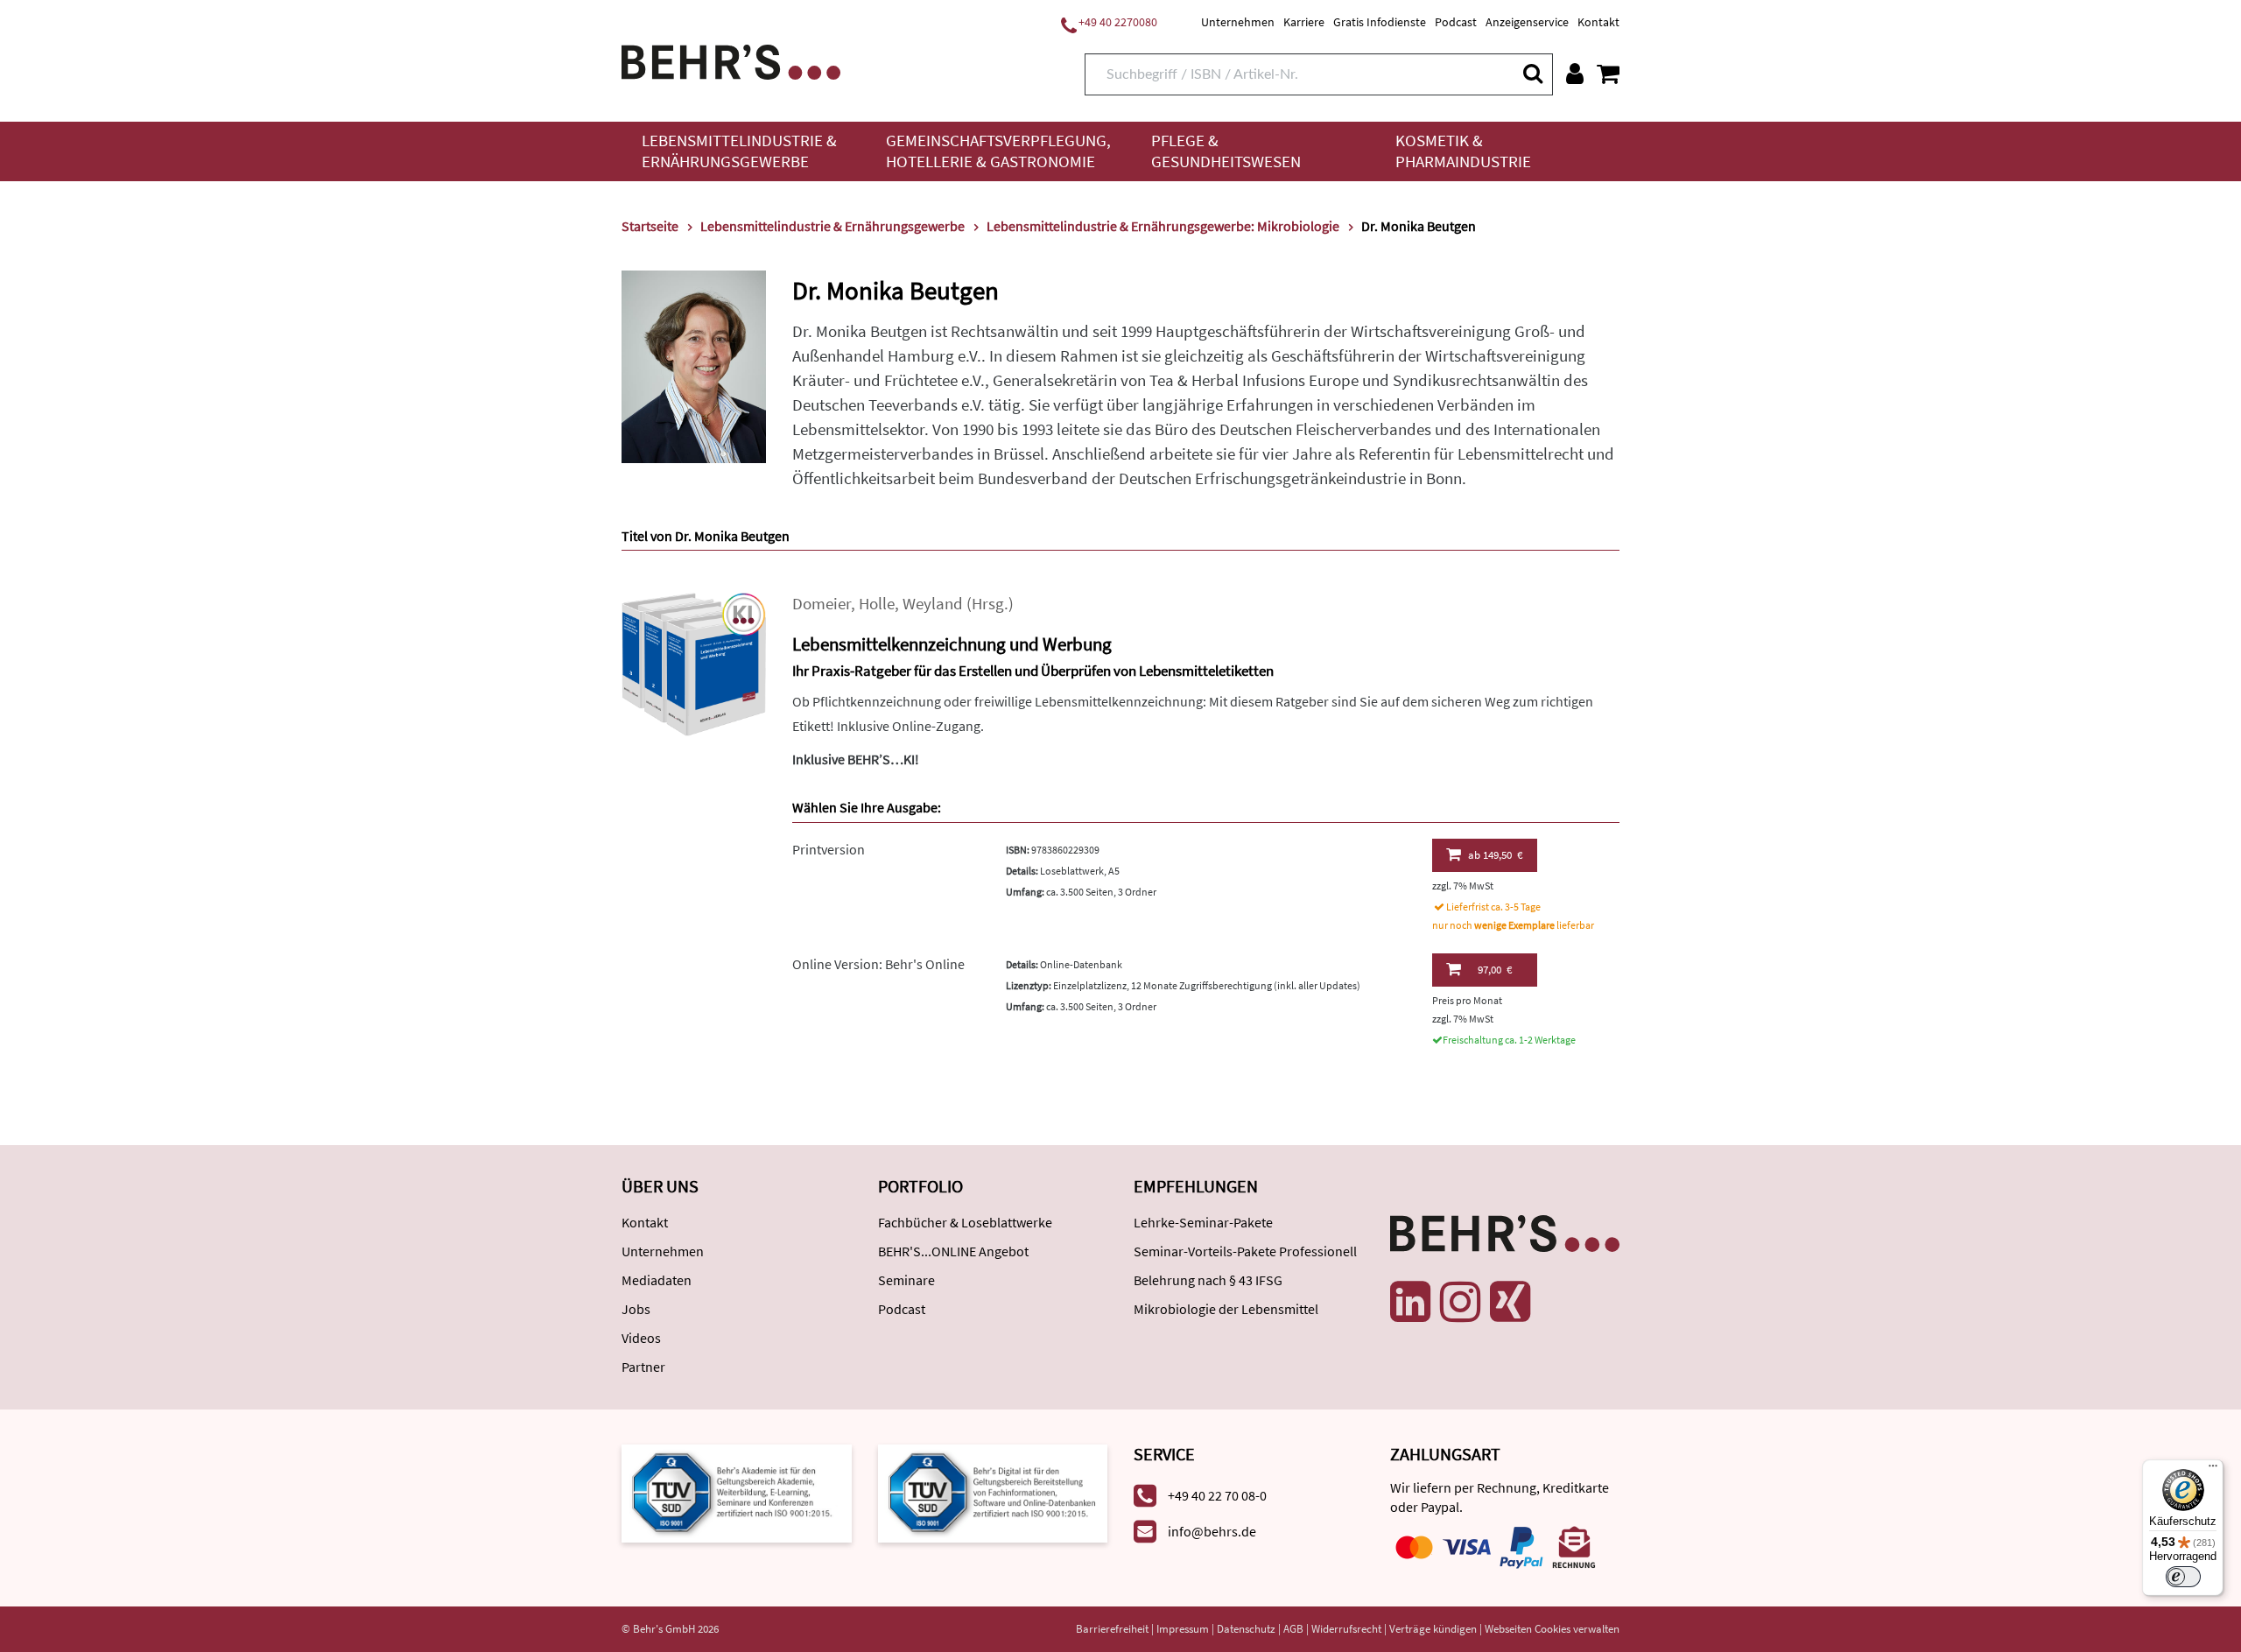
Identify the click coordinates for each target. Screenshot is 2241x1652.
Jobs (636, 1309)
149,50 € (1495, 855)
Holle (877, 604)
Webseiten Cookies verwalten (1552, 1629)
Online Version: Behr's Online (878, 964)
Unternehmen (1238, 22)
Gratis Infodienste (1380, 22)
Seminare (906, 1280)
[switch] (2183, 1577)
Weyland (933, 604)
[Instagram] (1460, 1302)
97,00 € (1495, 970)
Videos (641, 1338)
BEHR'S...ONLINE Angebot (953, 1251)
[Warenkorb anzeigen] (1608, 74)
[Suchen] (1532, 73)
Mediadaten (657, 1280)
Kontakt (1598, 22)
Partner (643, 1367)
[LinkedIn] (1410, 1302)
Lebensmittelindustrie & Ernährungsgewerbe (739, 151)
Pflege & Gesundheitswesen (1226, 151)
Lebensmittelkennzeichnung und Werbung (952, 644)
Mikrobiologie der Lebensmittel (1226, 1309)
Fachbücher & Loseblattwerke (965, 1222)
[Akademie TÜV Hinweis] (993, 1492)
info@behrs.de (1212, 1531)
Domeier (822, 604)
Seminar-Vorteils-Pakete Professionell (1245, 1251)
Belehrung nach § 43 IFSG (1208, 1280)
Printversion (829, 849)
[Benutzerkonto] (1575, 74)
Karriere (1304, 22)
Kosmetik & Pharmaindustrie (1463, 151)
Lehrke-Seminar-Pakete (1203, 1222)
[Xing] (1510, 1302)
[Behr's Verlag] (731, 60)
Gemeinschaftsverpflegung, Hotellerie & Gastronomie (998, 151)
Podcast (1456, 22)
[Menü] (2213, 1470)
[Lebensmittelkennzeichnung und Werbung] (694, 662)
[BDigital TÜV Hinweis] (737, 1492)
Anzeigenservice (1527, 22)
